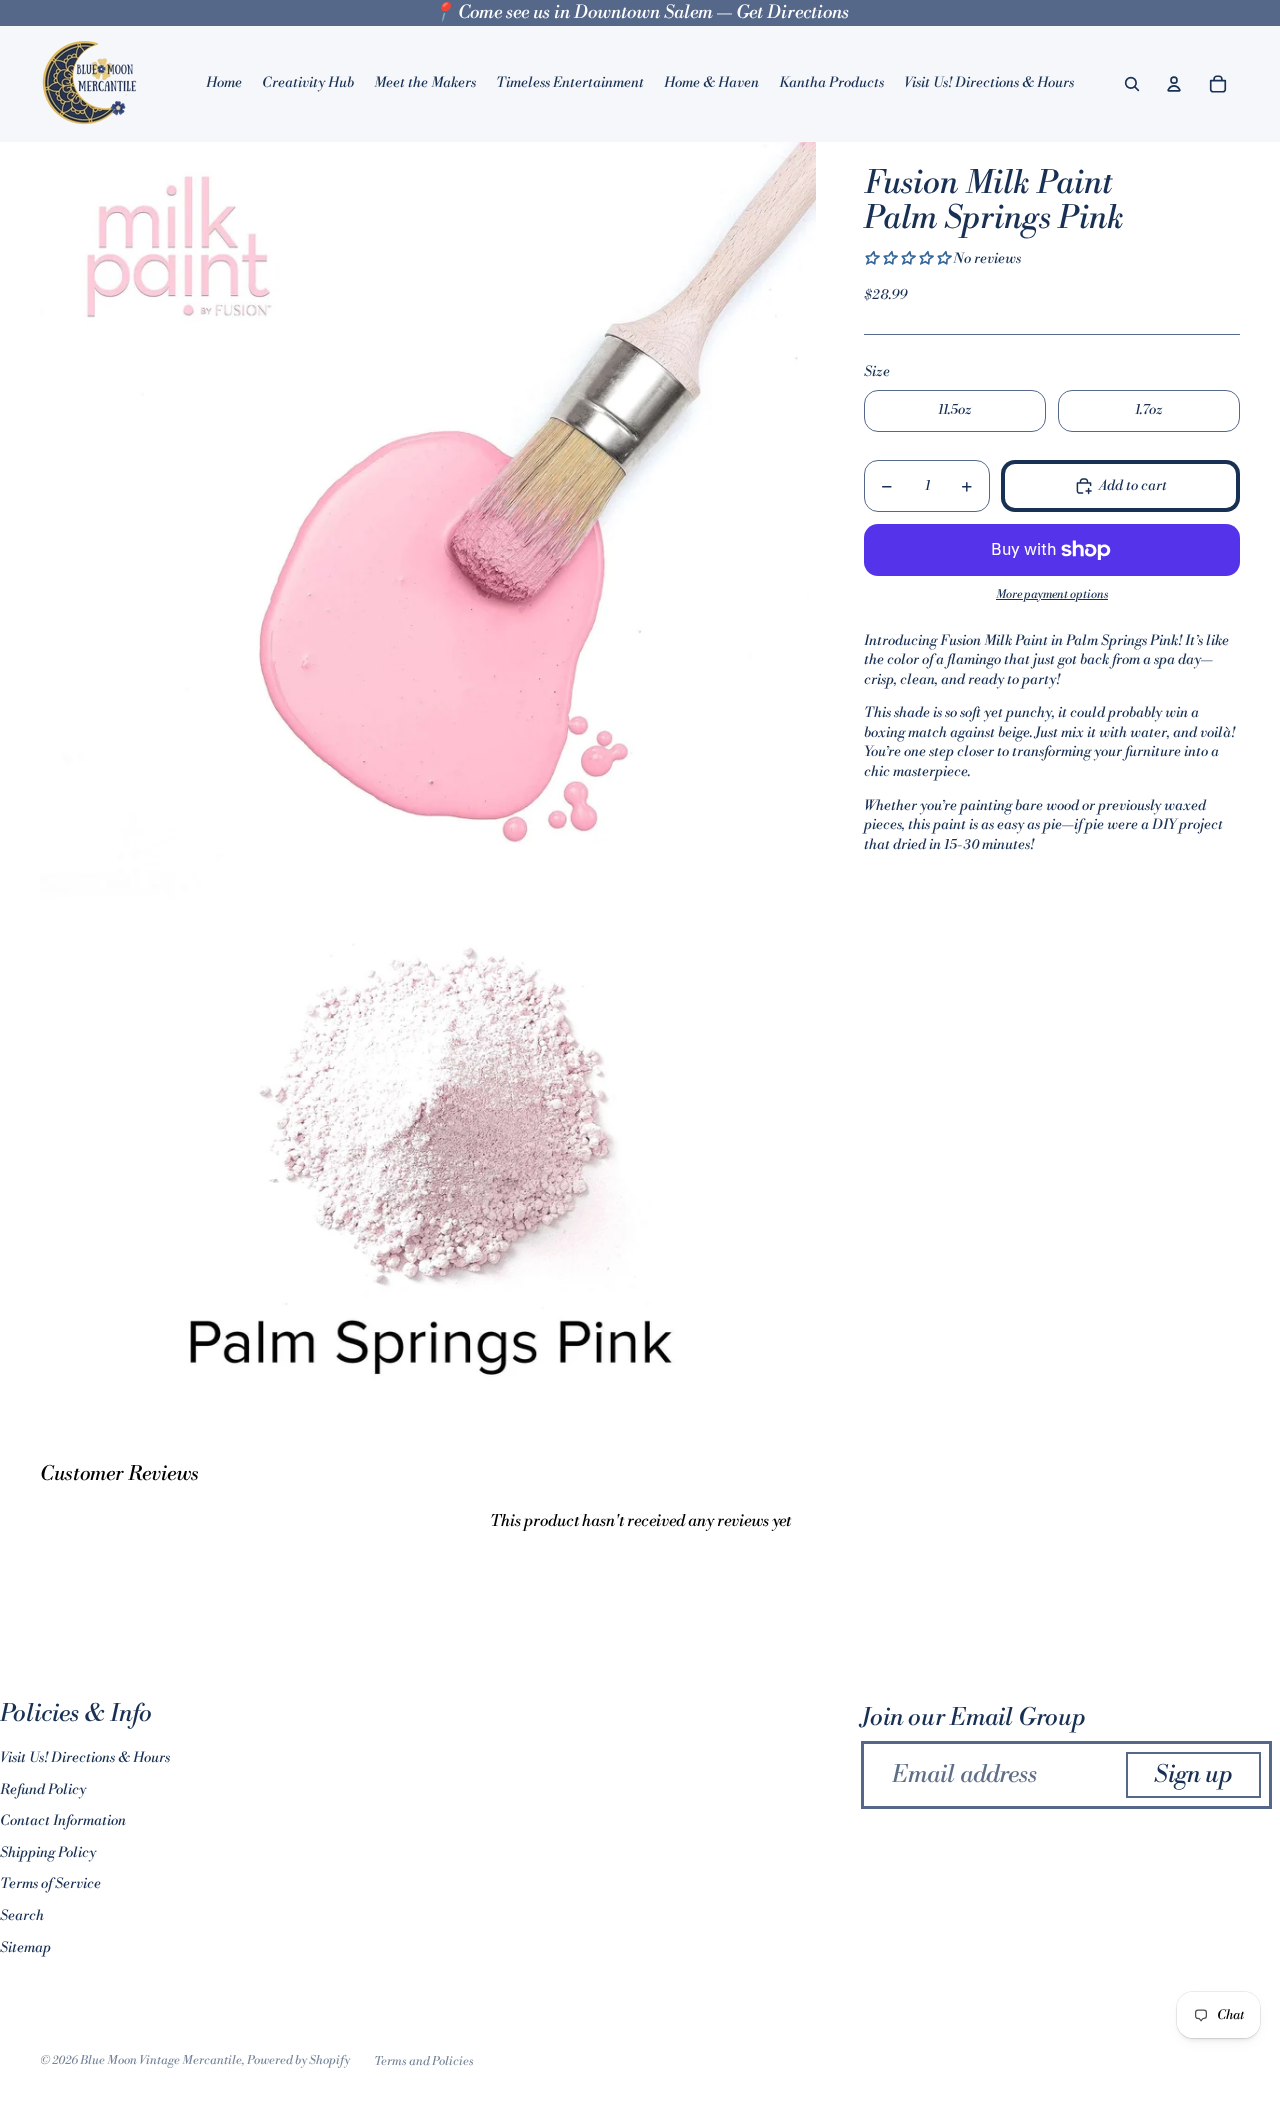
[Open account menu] (1174, 84)
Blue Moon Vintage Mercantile (161, 2060)
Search (22, 1916)
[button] (908, 259)
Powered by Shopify (298, 2060)
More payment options (1052, 594)
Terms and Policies (424, 2061)
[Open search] (1132, 84)
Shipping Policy (48, 1853)
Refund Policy (43, 1790)
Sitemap (25, 1948)
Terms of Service (50, 1884)
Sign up (1193, 1775)
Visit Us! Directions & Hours (85, 1758)
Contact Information (63, 1821)
